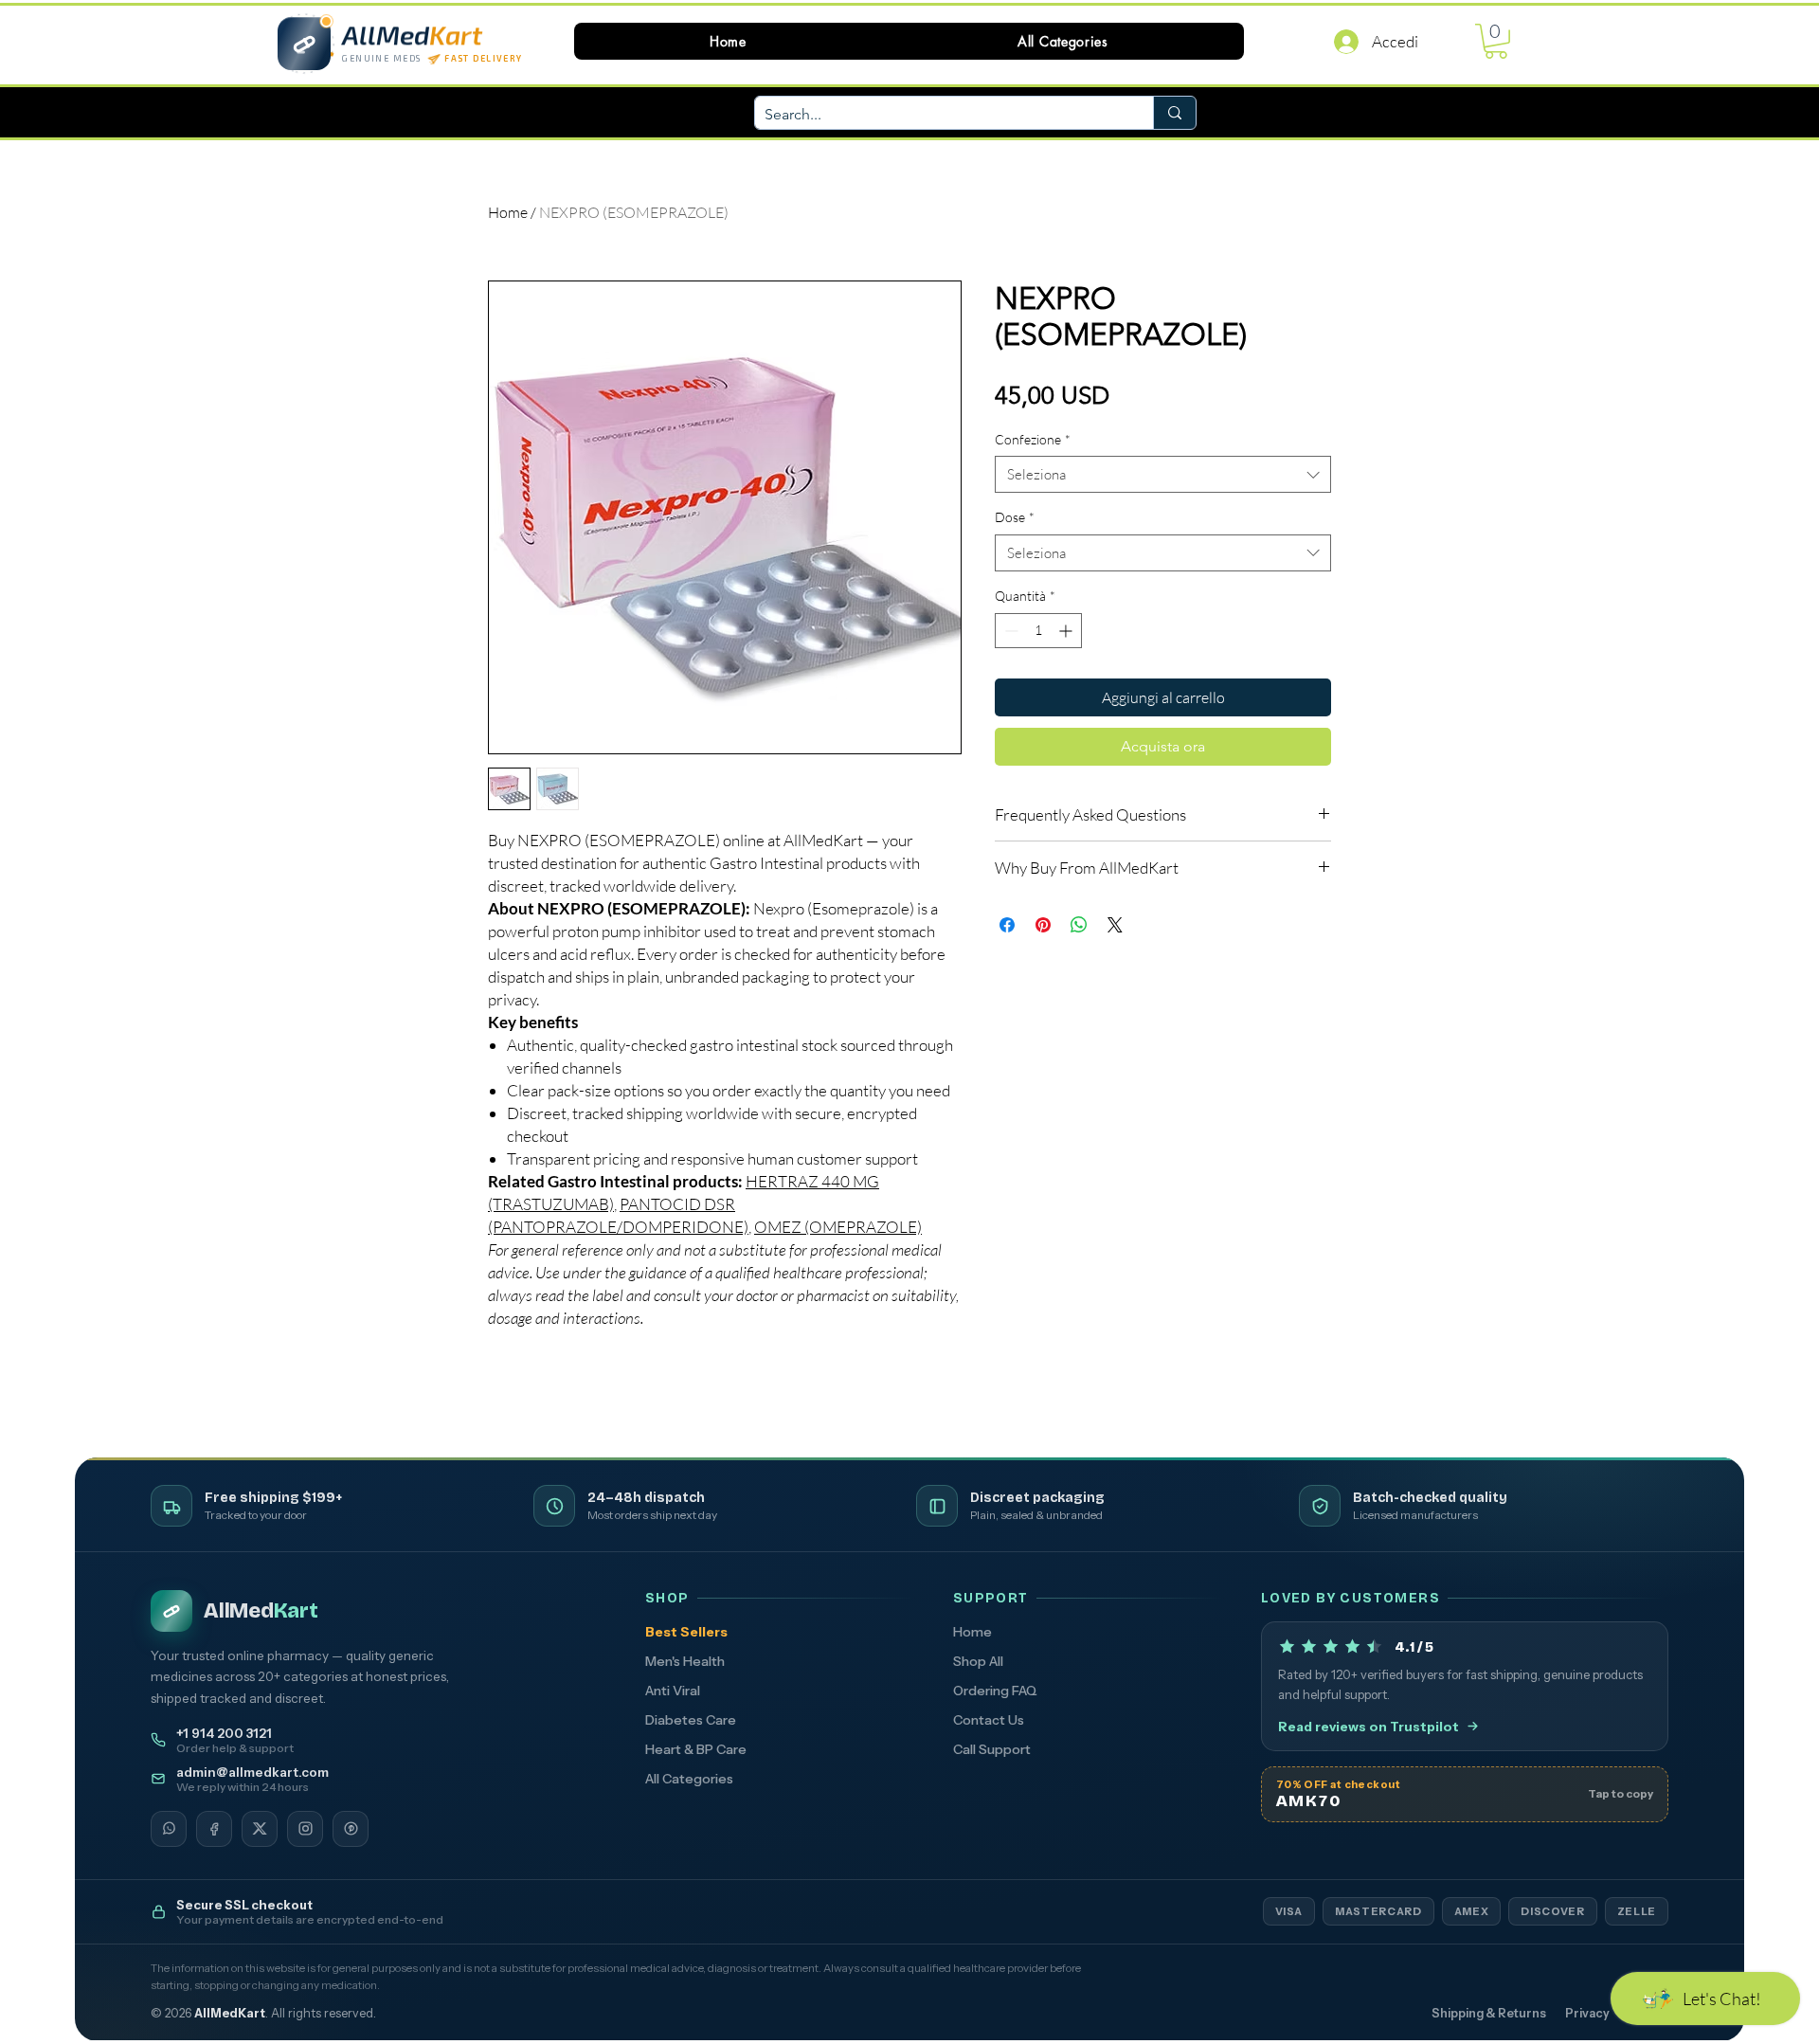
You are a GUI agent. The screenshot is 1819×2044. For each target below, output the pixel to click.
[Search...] (1174, 113)
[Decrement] (1009, 631)
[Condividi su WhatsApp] (1079, 925)
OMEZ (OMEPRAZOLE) (838, 1227)
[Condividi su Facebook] (1007, 925)
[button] (1063, 41)
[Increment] (1067, 631)
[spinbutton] (1038, 631)
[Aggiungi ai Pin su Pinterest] (1043, 925)
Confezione (1033, 439)
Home (508, 212)
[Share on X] (1115, 925)
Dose (1015, 517)
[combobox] (1163, 474)
